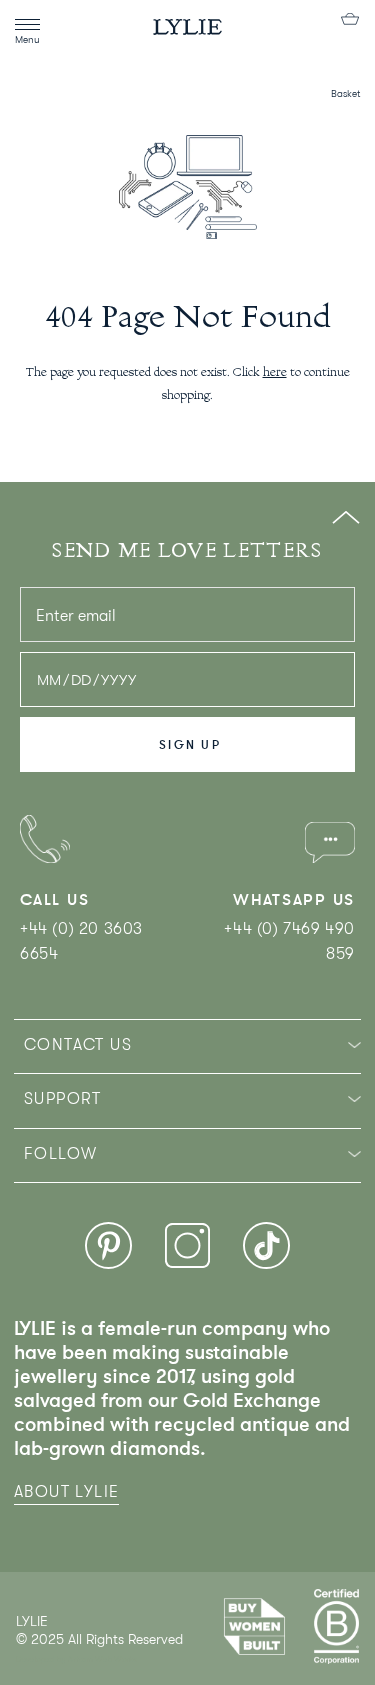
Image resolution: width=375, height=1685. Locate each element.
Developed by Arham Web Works (76, 1659)
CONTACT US (78, 1045)
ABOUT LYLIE (66, 1492)
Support (63, 1099)
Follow (60, 1154)
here (275, 373)
